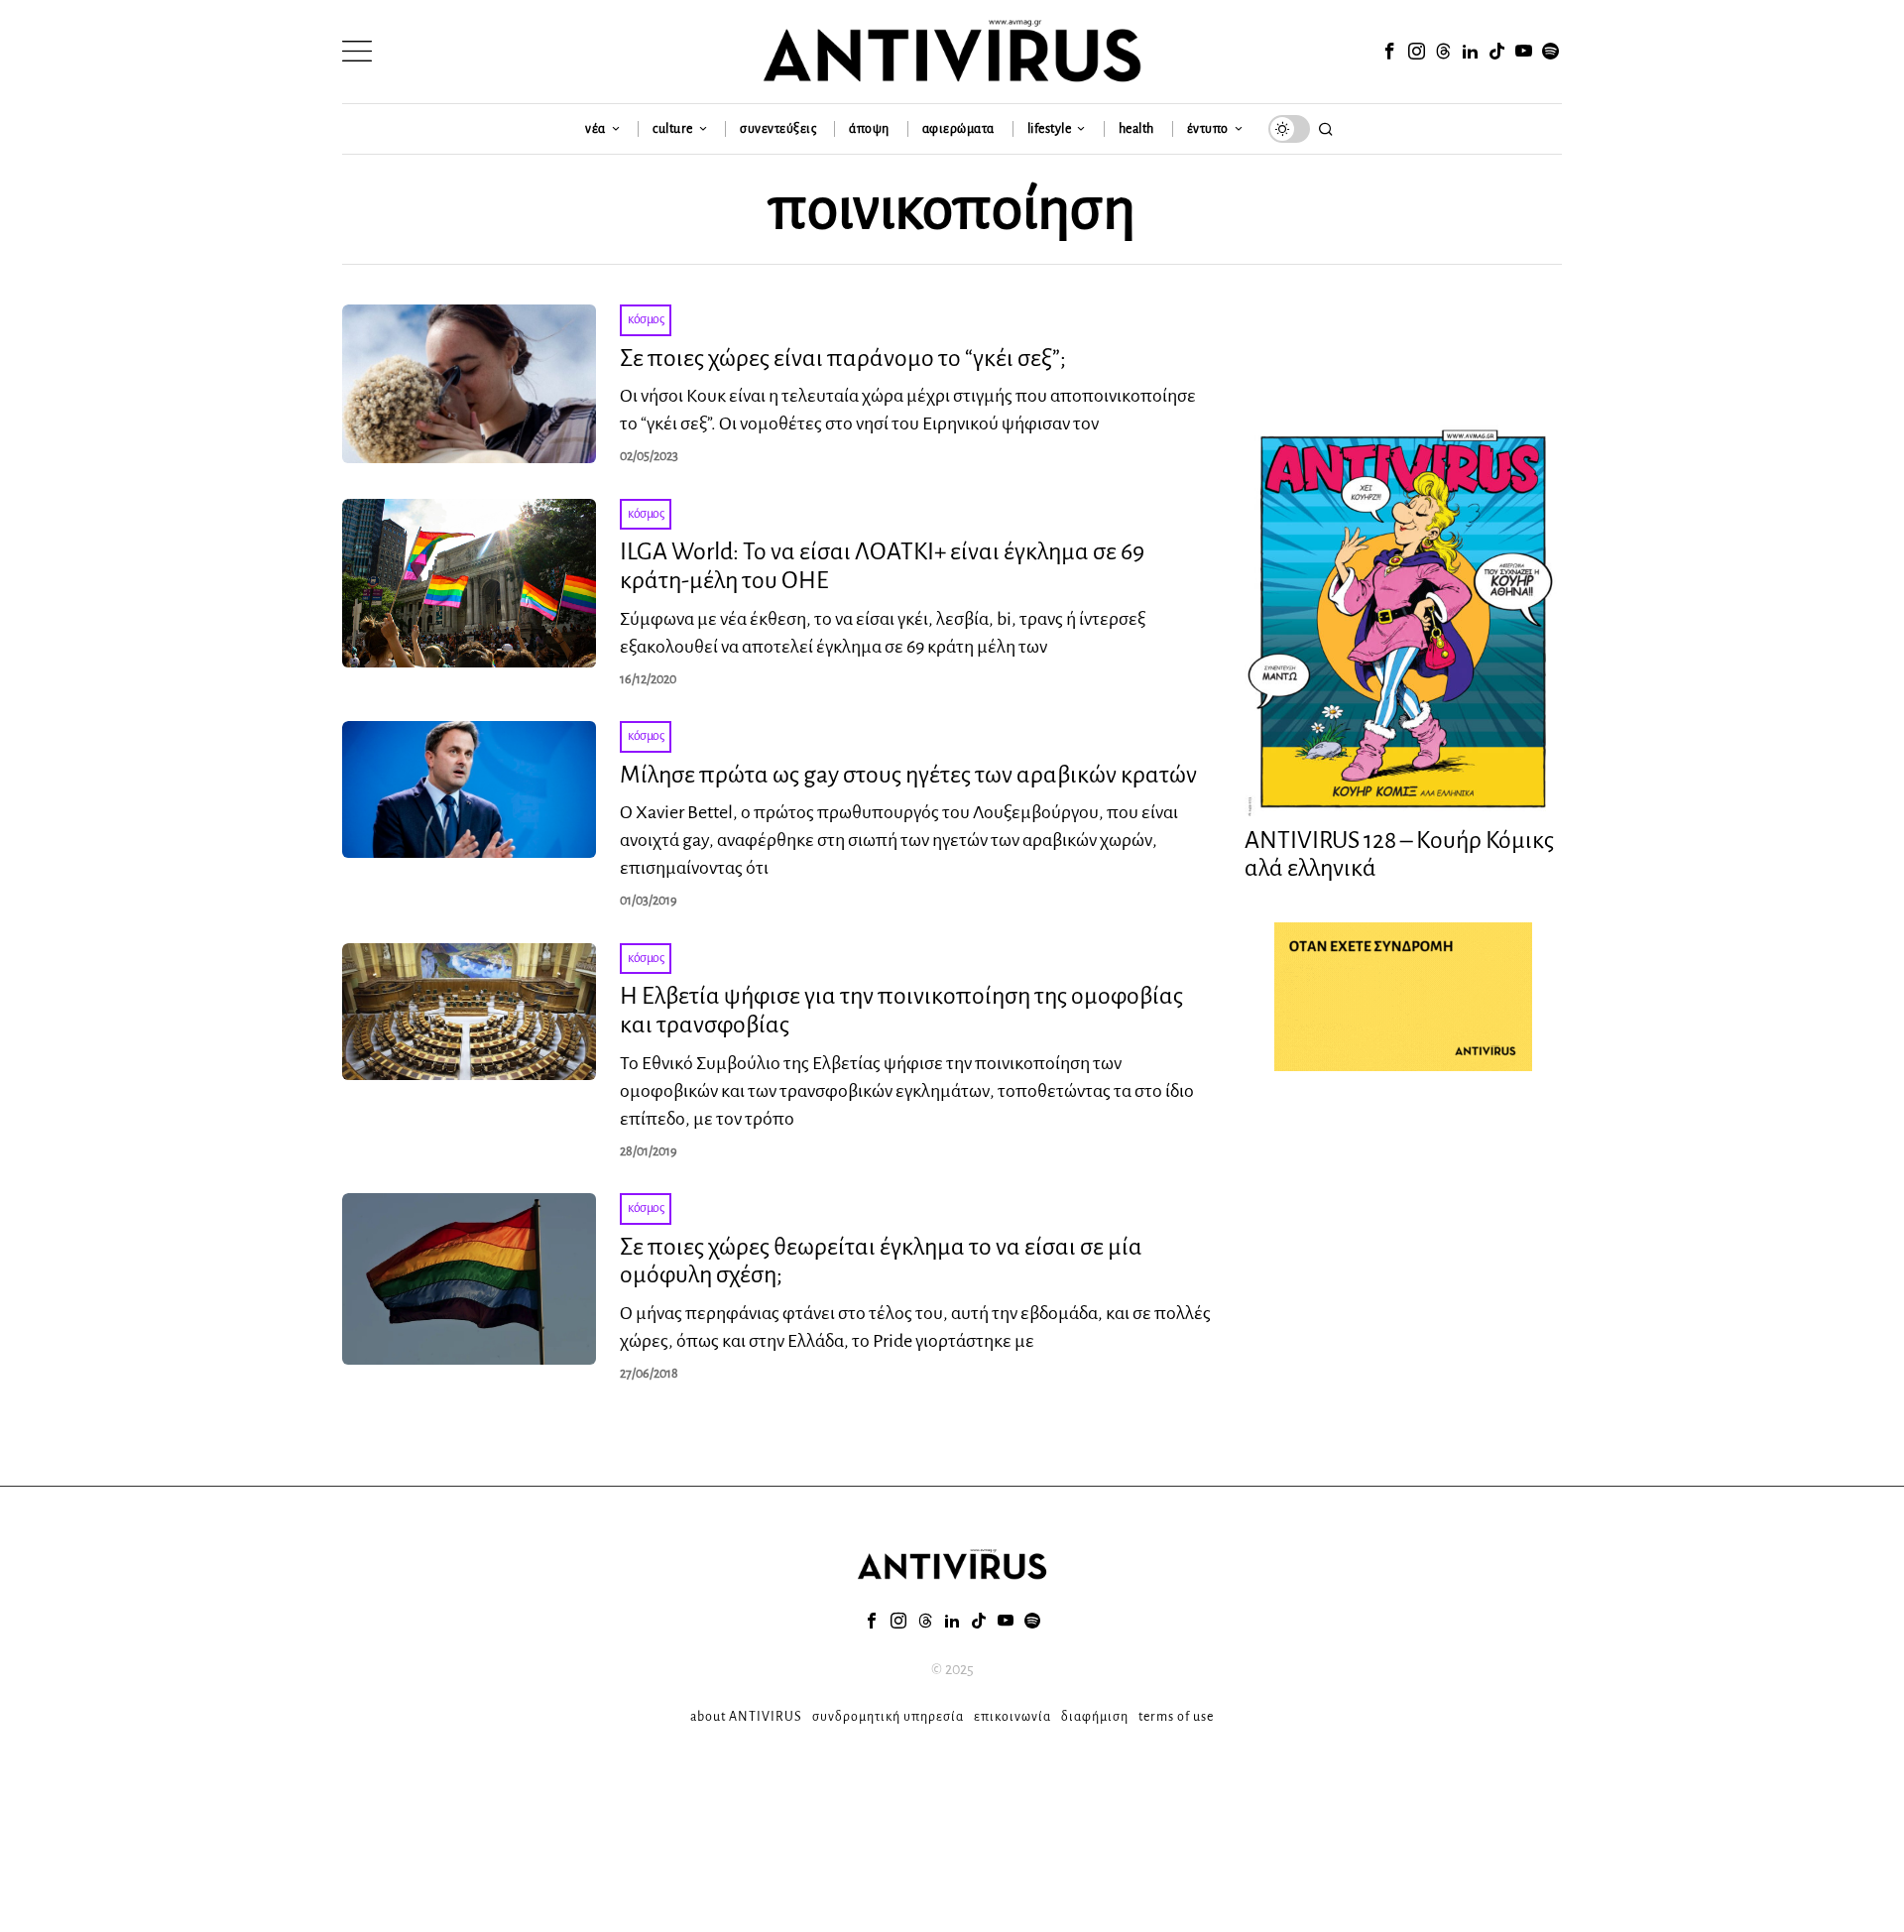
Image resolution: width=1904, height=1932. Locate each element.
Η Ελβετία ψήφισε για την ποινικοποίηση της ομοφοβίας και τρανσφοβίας (901, 1010)
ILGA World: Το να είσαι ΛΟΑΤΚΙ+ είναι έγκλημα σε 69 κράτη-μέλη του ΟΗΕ (882, 566)
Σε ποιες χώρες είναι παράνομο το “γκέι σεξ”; (843, 358)
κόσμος (646, 319)
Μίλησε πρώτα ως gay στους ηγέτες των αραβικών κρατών (908, 775)
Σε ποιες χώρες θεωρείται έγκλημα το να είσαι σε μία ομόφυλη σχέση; (881, 1261)
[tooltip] (1389, 52)
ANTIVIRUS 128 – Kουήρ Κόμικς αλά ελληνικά (1399, 854)
